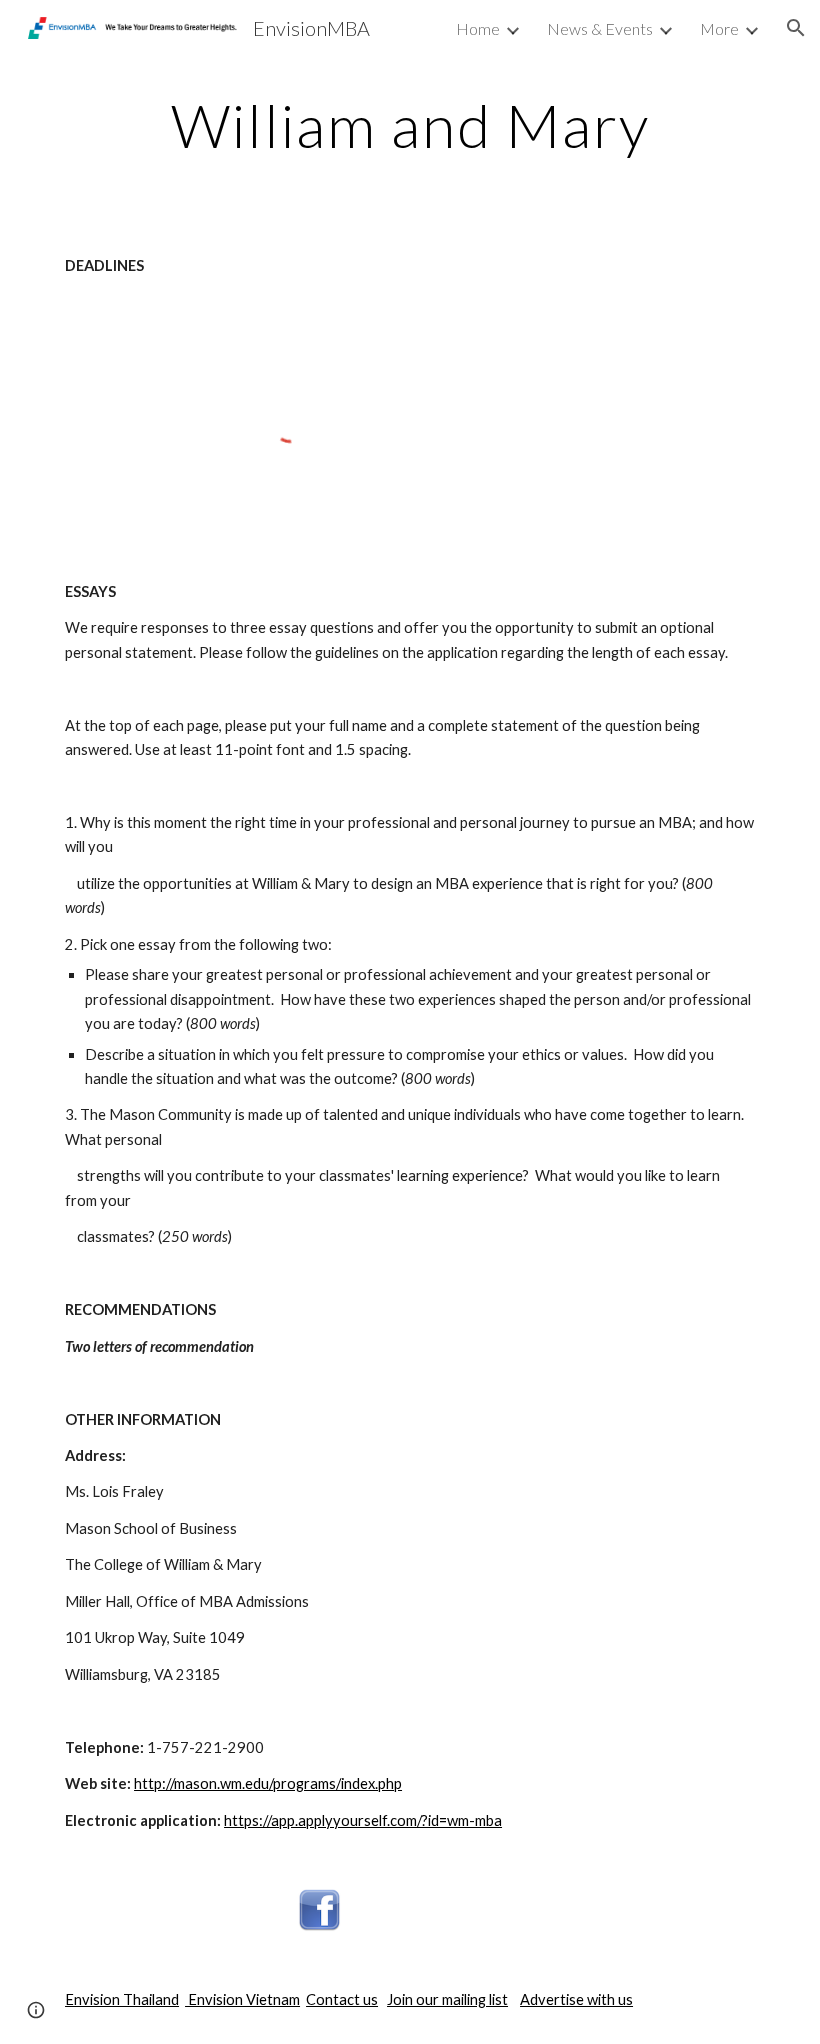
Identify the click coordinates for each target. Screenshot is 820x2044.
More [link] (719, 28)
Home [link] (478, 28)
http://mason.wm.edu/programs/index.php (268, 1783)
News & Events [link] (600, 28)
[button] (796, 28)
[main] (410, 125)
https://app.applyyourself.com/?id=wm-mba (363, 1820)
